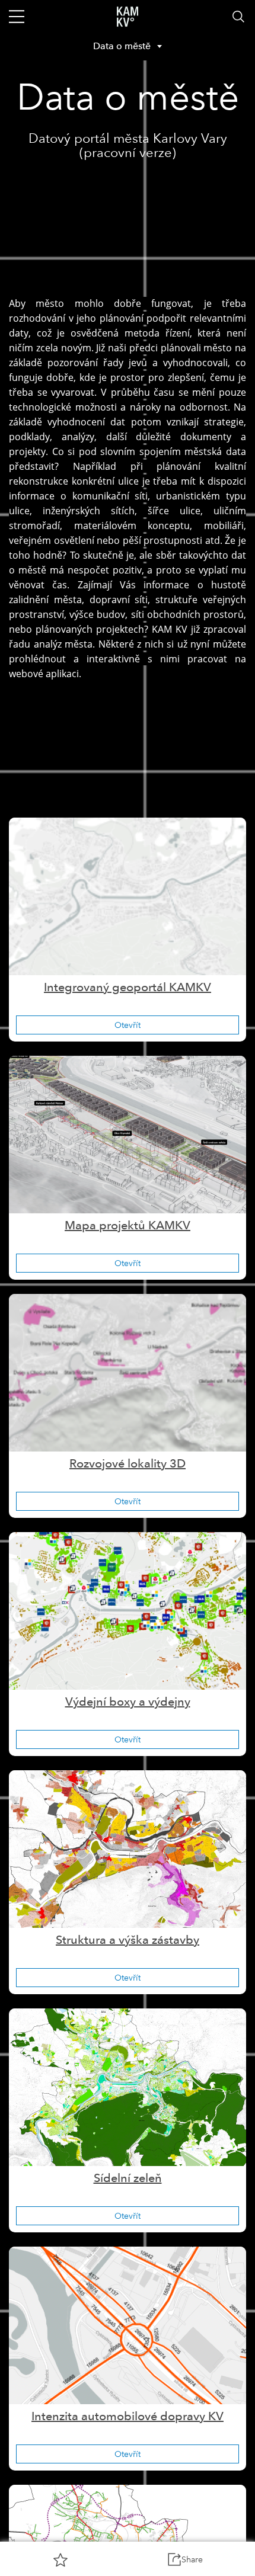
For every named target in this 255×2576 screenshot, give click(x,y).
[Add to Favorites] (60, 2559)
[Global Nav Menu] (17, 17)
